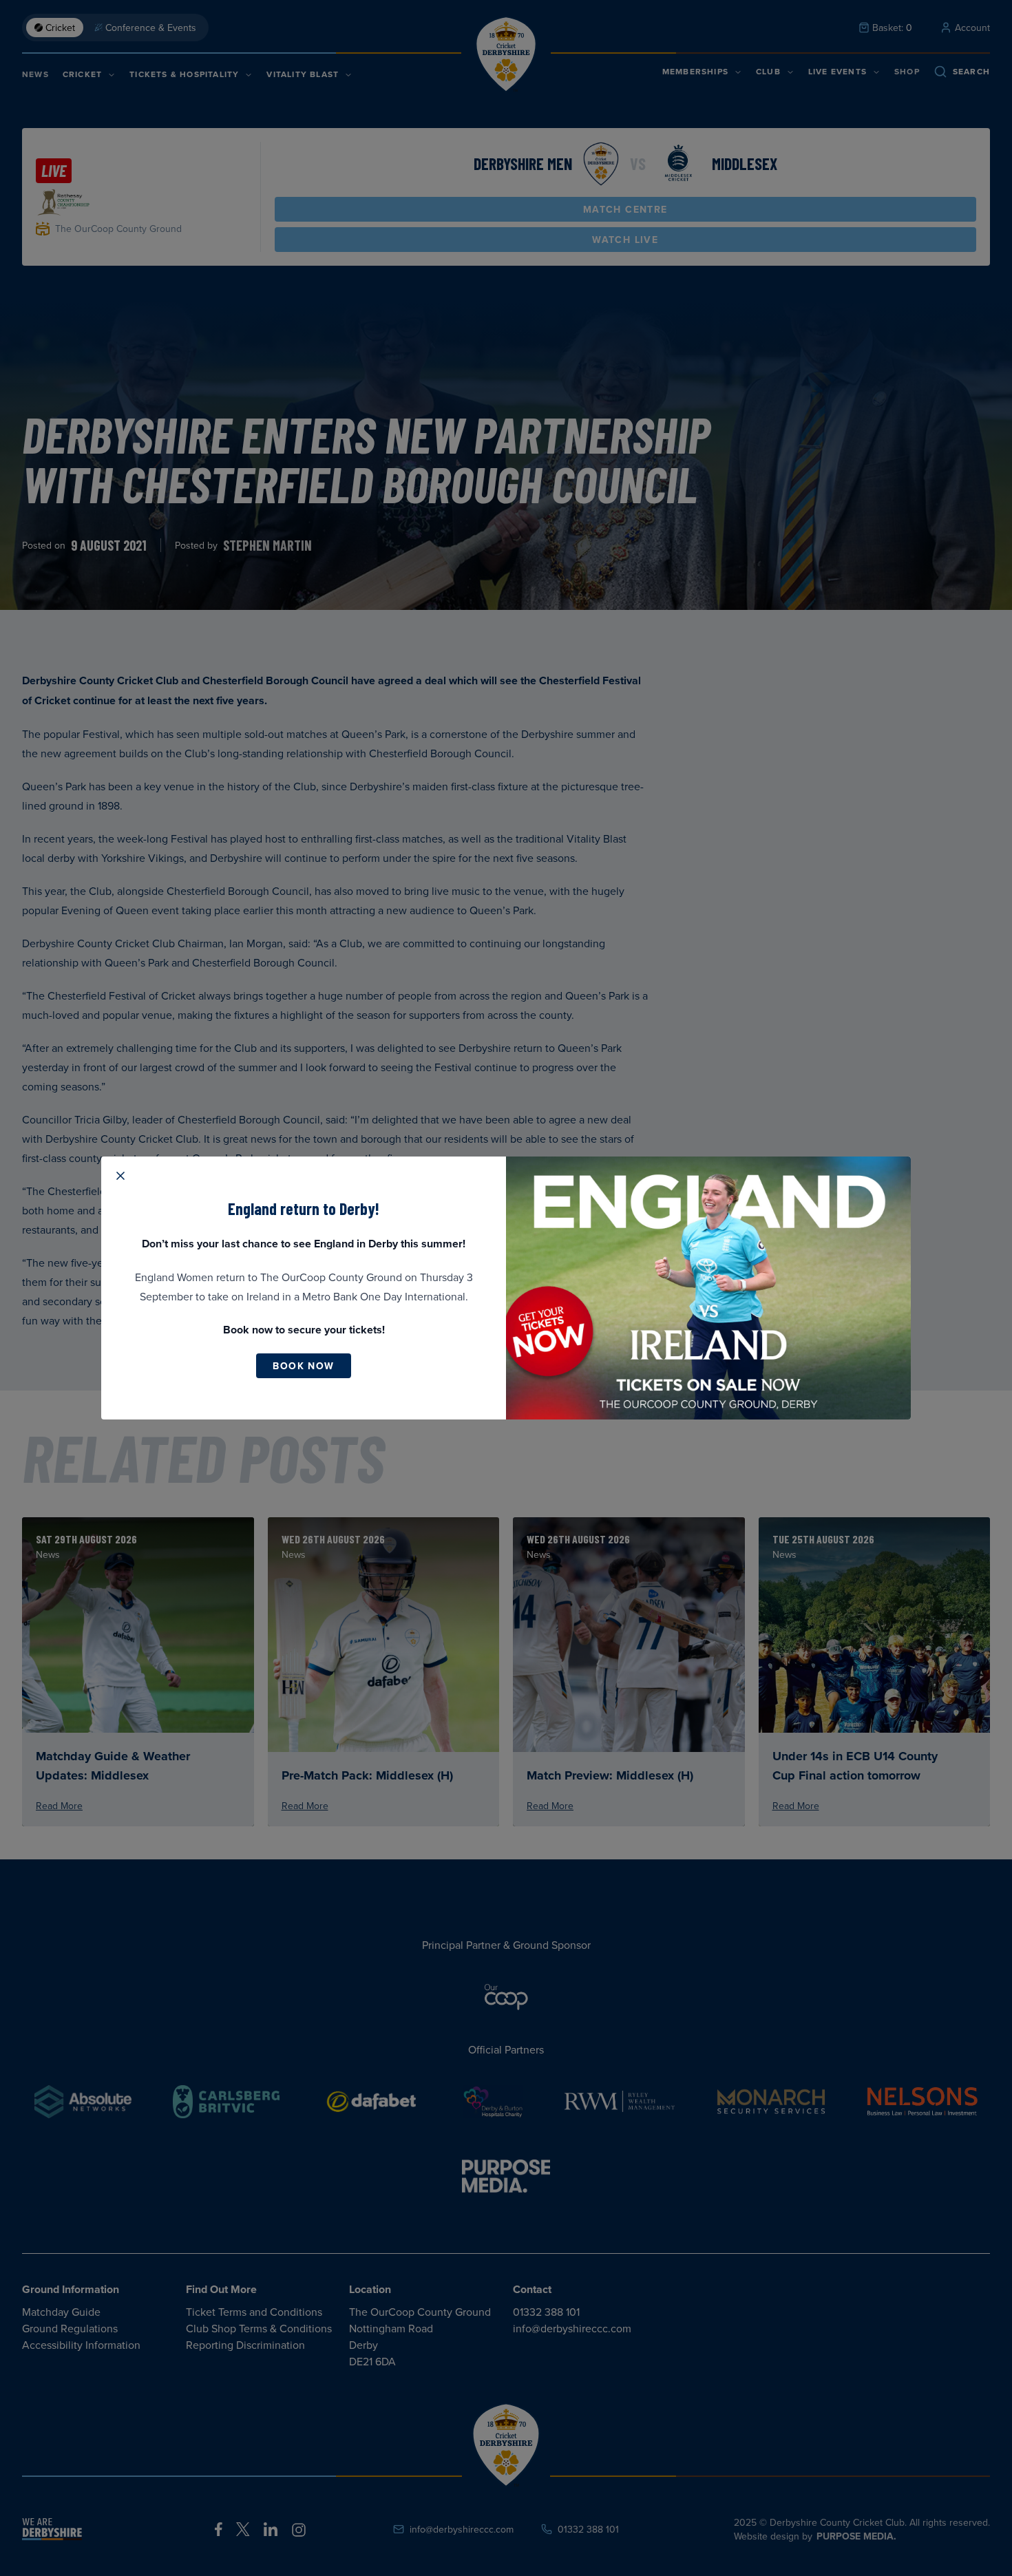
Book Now (303, 1366)
